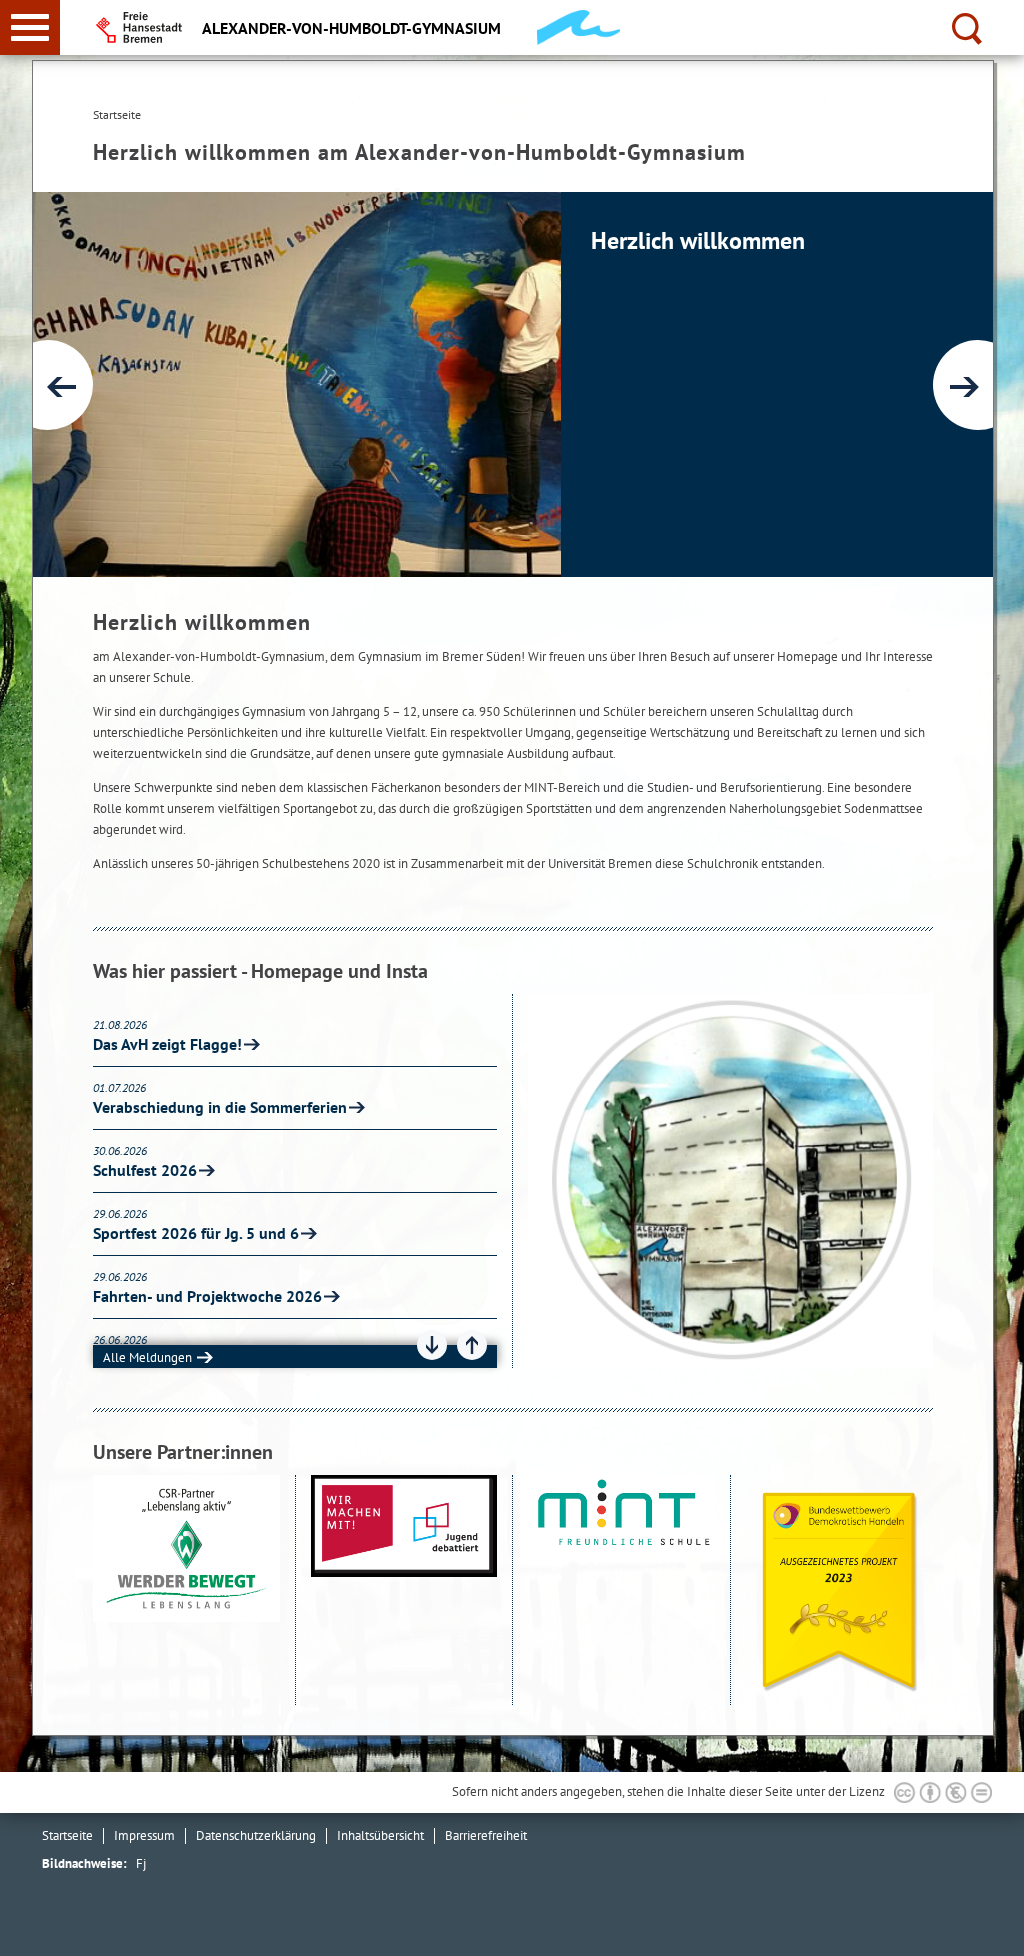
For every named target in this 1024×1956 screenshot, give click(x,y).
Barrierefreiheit (486, 1835)
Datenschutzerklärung (256, 1835)
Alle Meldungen (147, 1357)
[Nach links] (48, 385)
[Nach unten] (432, 1345)
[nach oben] (993, 1925)
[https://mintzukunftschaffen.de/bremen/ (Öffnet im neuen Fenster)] (621, 1590)
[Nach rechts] (978, 385)
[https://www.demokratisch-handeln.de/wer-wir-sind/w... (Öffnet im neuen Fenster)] (840, 1590)
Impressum (144, 1835)
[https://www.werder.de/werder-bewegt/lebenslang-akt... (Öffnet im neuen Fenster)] (186, 1590)
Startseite (67, 1835)
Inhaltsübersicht (380, 1835)
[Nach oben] (472, 1345)
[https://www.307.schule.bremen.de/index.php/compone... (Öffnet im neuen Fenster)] (404, 1590)
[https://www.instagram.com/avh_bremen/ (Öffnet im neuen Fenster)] (730, 1181)
